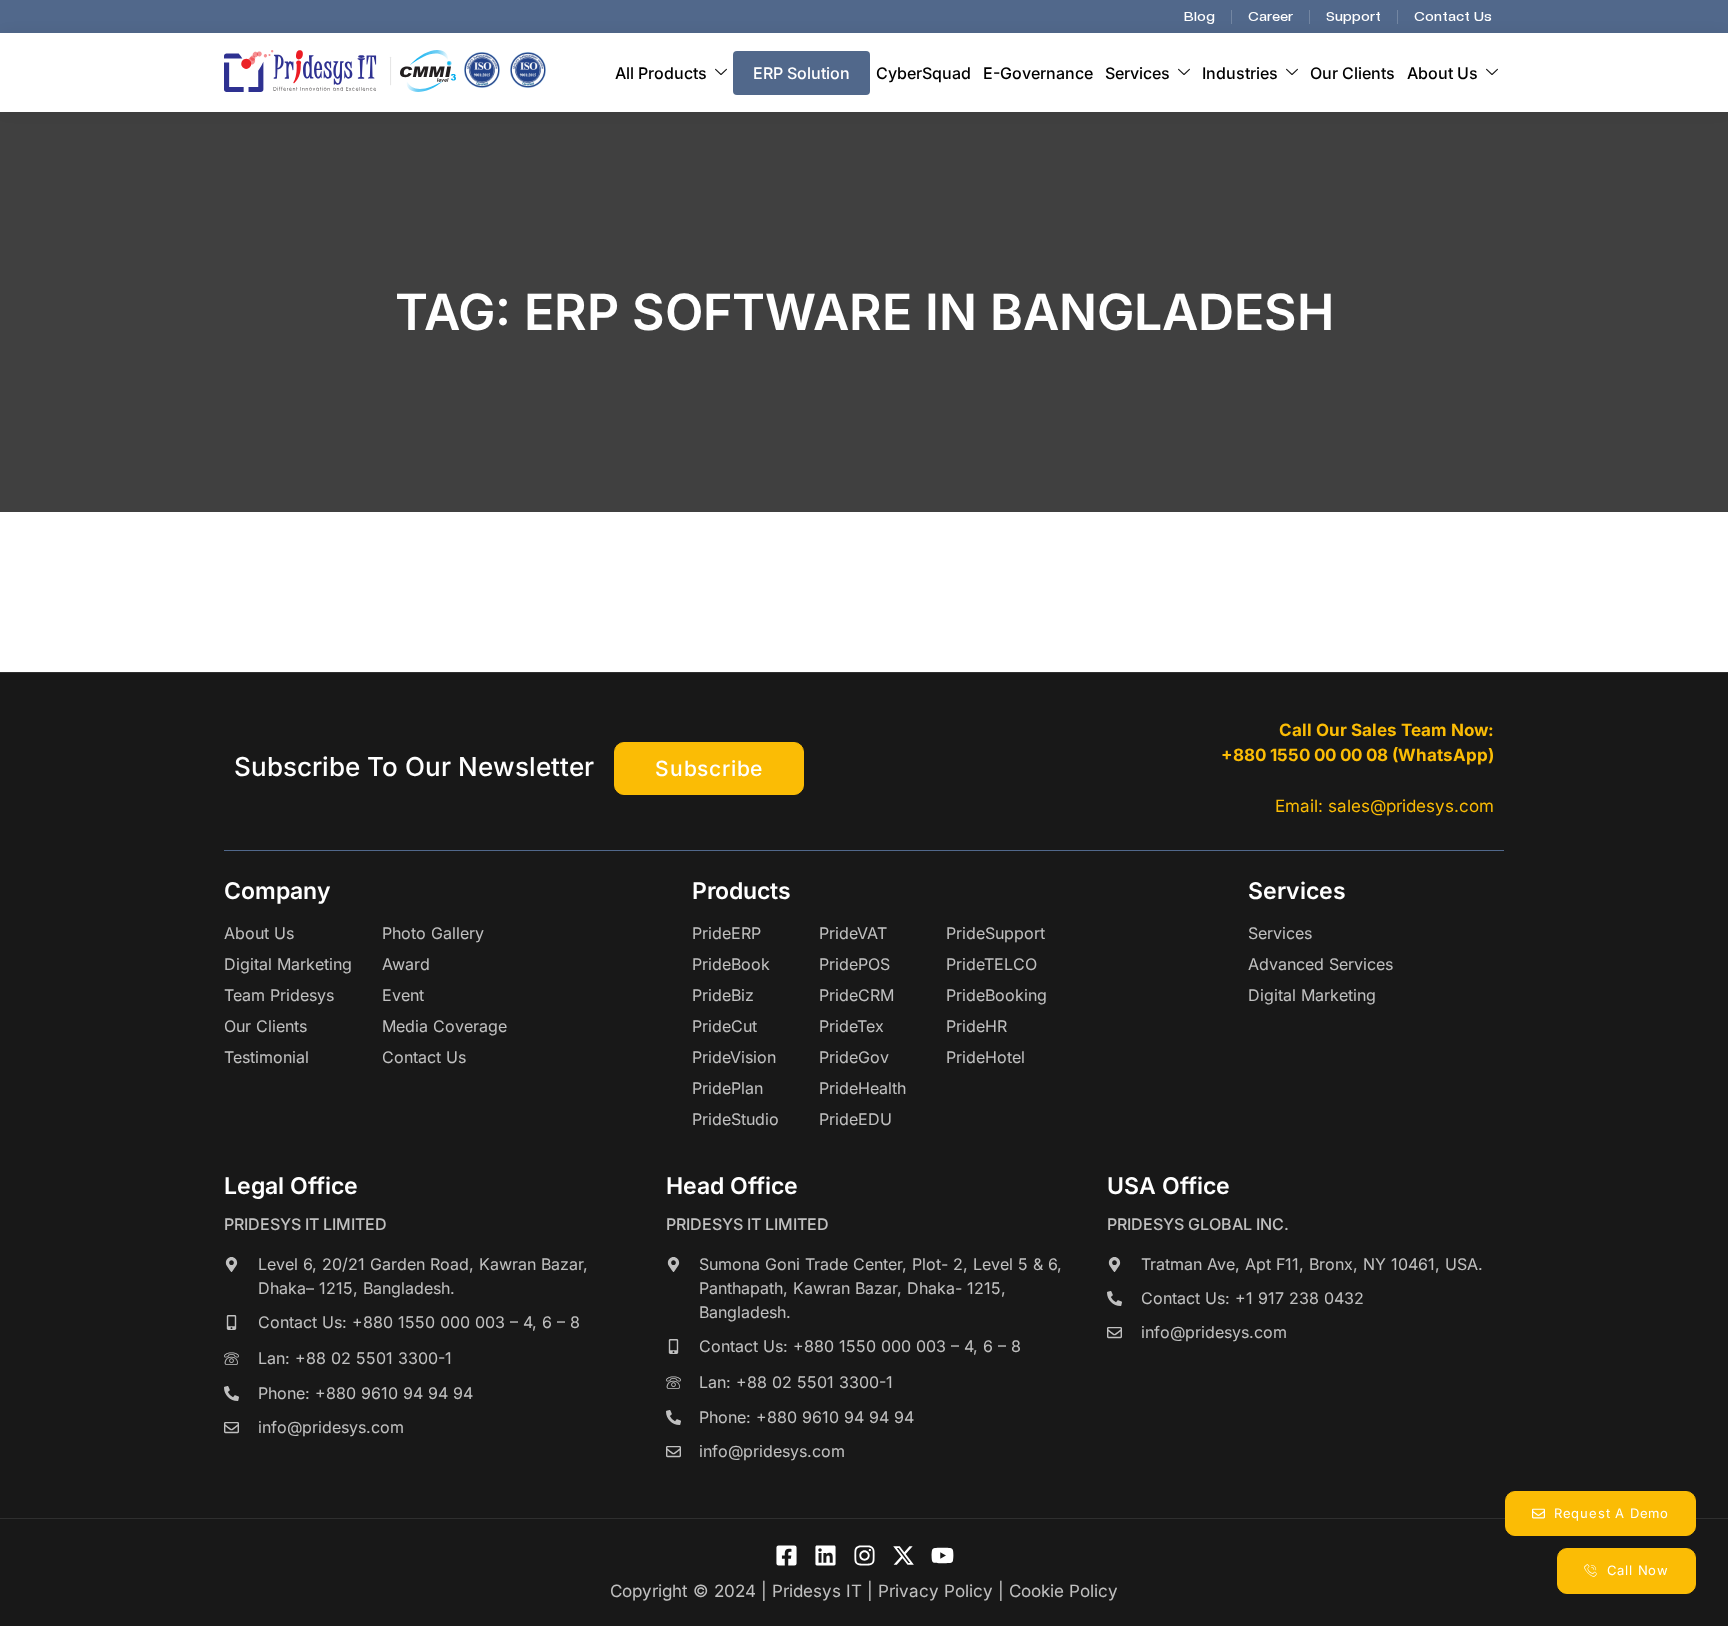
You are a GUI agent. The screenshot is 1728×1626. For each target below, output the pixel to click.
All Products (661, 73)
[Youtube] (942, 1555)
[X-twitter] (903, 1555)
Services (1137, 73)
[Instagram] (864, 1555)
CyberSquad (923, 73)
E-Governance (1038, 73)
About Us (1442, 73)
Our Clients (1352, 73)
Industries (1240, 73)
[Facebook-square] (786, 1555)
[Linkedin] (825, 1555)
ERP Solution (801, 73)
